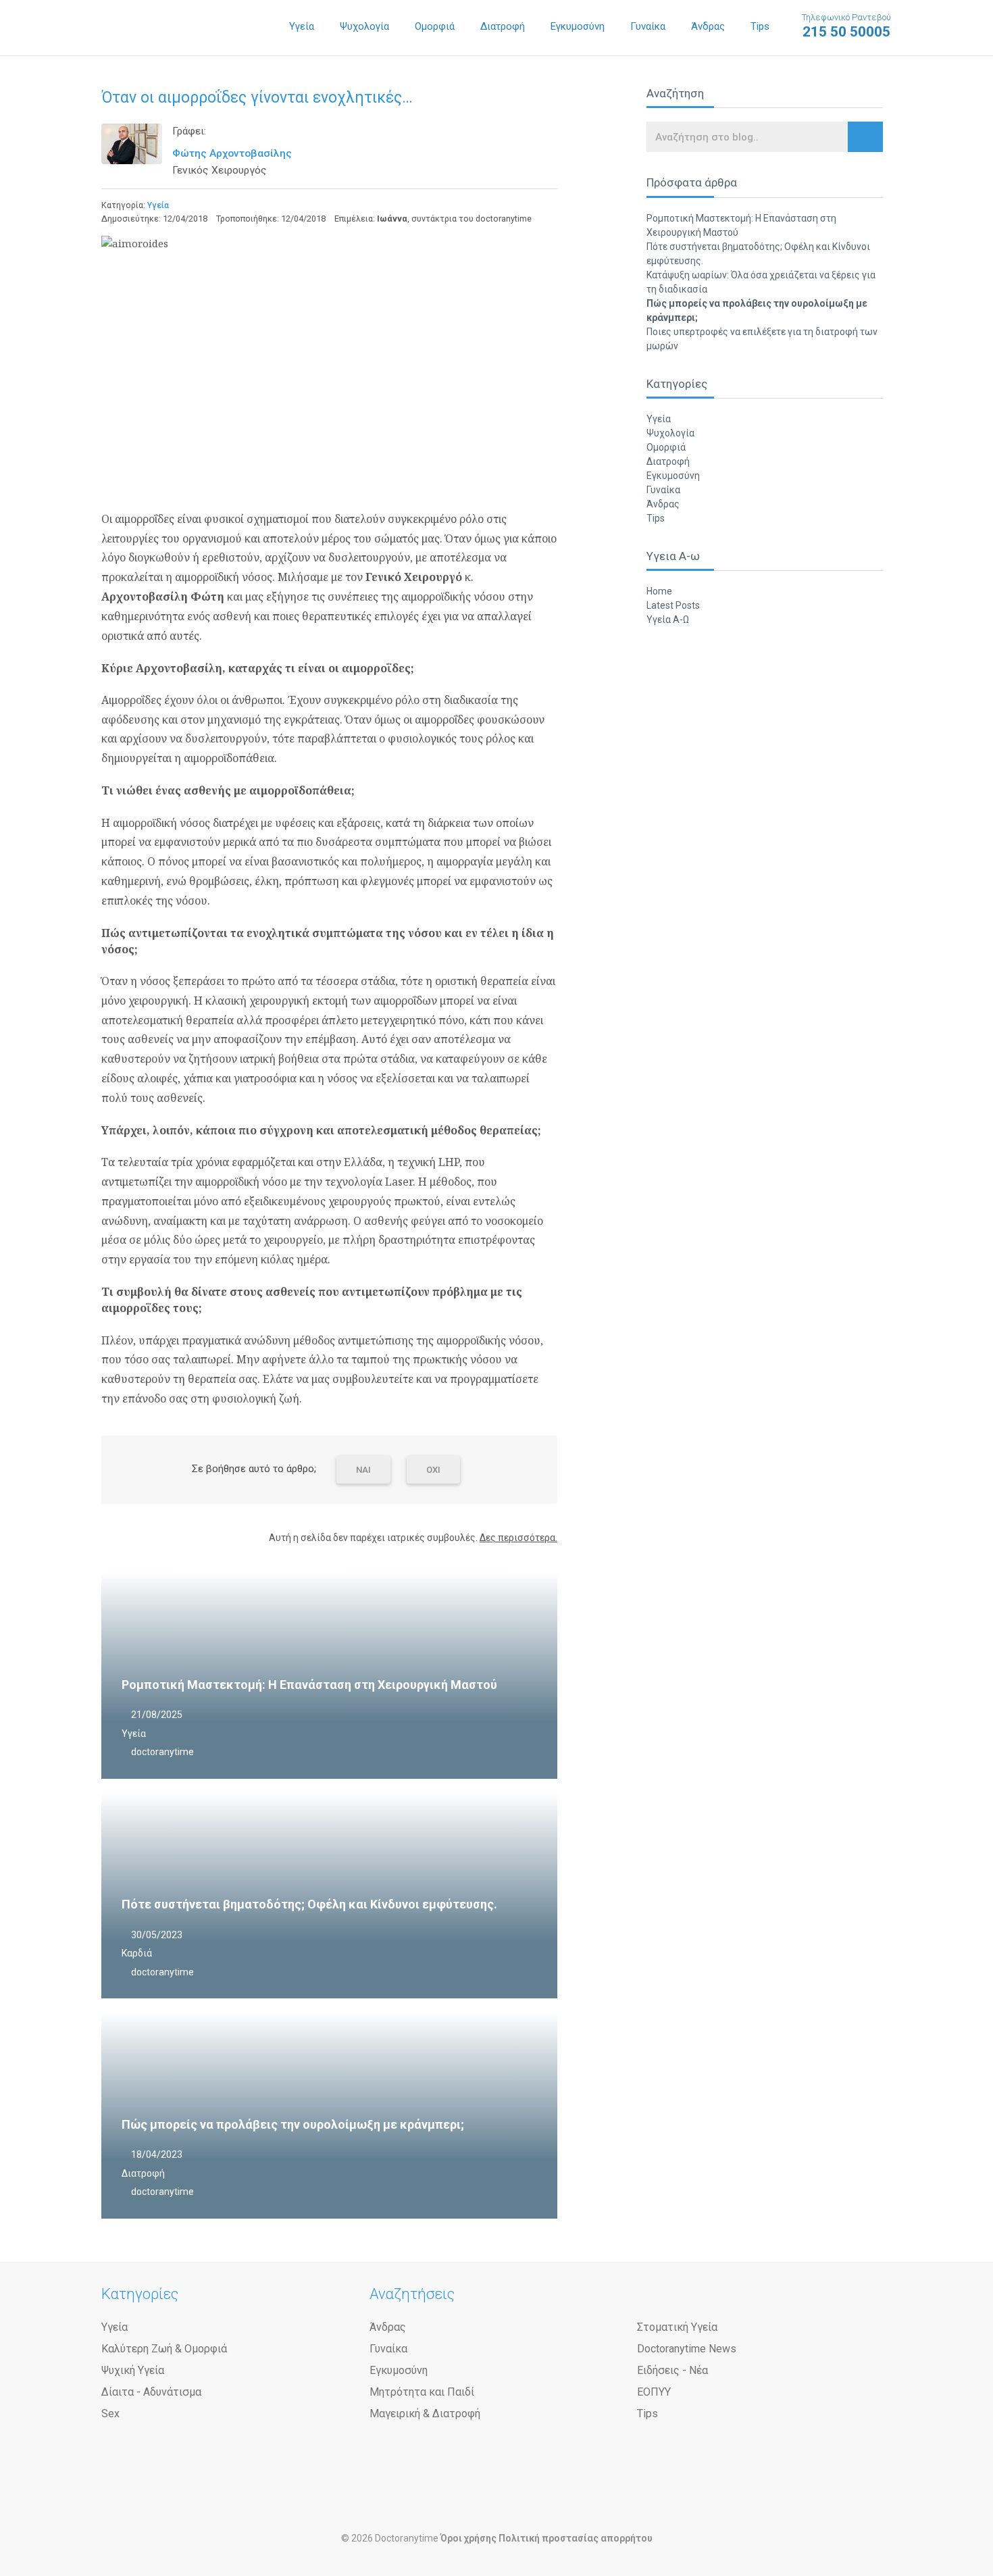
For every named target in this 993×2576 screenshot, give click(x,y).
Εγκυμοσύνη (578, 26)
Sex (110, 2414)
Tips (760, 26)
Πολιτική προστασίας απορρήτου (576, 2538)
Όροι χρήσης (468, 2538)
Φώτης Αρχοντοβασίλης (232, 153)
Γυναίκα (648, 26)
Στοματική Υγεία (677, 2327)
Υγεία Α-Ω (668, 620)
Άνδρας (708, 26)
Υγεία (302, 26)
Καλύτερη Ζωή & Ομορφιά (164, 2349)
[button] (865, 137)
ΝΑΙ (363, 1470)
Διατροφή (503, 26)
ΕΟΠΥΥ (654, 2392)
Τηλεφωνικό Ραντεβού (846, 26)
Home (659, 591)
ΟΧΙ (433, 1470)
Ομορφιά (435, 26)
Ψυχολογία (364, 26)
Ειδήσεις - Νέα (672, 2370)
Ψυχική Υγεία (133, 2370)
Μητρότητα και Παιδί (422, 2392)
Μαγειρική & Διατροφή (425, 2414)
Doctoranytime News (687, 2349)
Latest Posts (673, 605)
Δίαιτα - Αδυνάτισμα (151, 2392)
